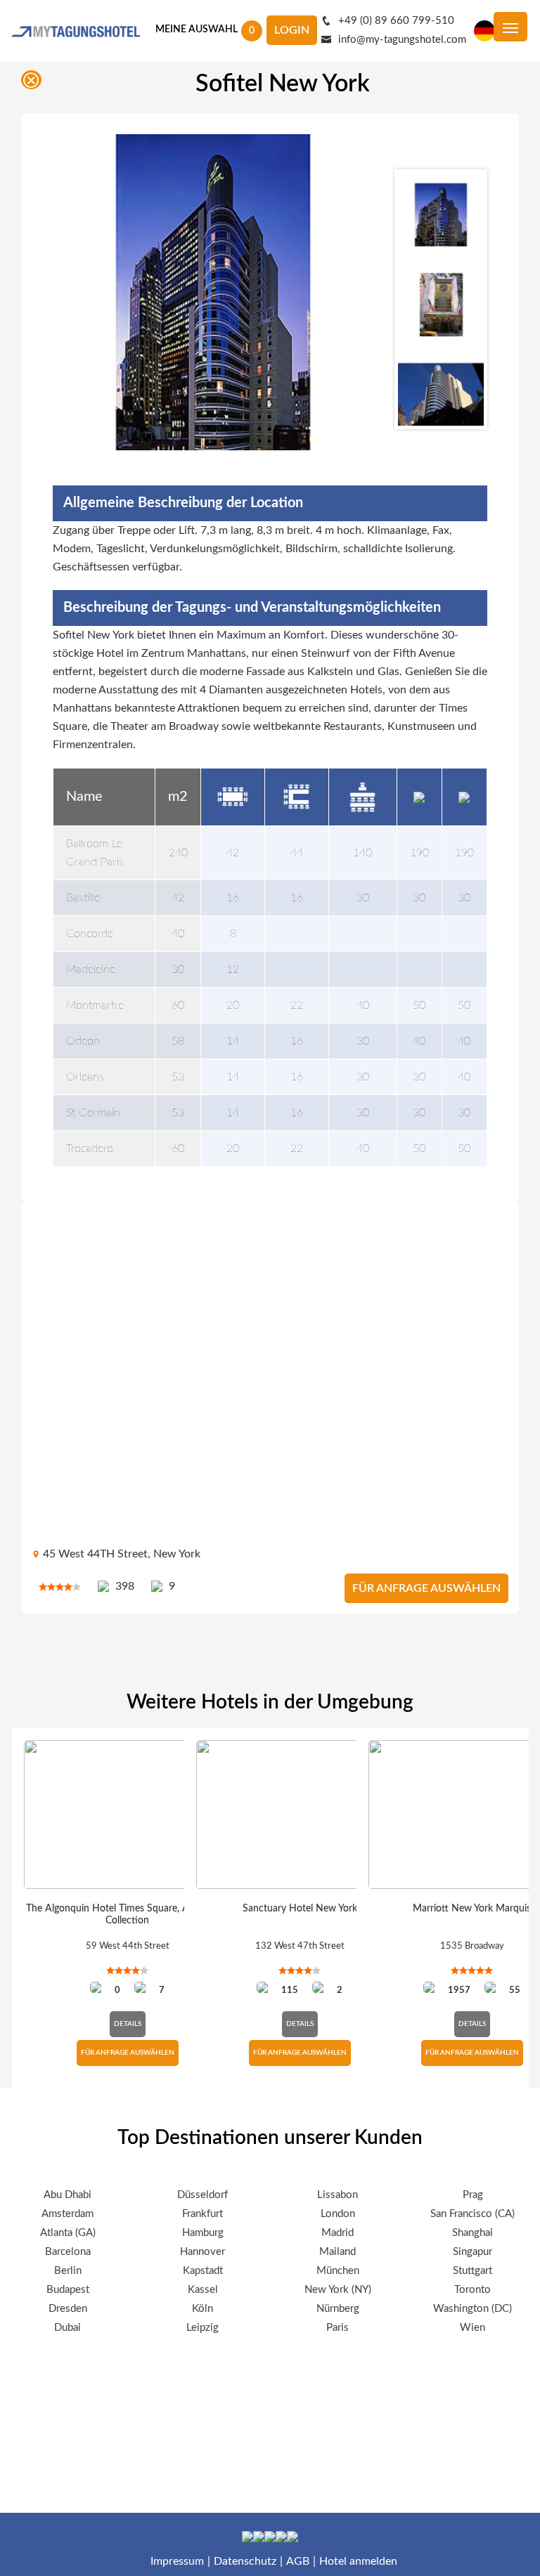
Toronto (472, 2290)
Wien (472, 2328)
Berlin (68, 2271)
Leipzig (202, 2328)
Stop (522, 2105)
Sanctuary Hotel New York (300, 1909)
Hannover (202, 2252)
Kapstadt (203, 2271)
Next (441, 448)
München (338, 2271)
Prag (473, 2195)
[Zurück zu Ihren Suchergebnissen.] (34, 83)
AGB (298, 2561)
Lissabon (337, 2195)
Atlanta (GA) (68, 2233)
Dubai (67, 2328)
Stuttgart (472, 2271)
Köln (202, 2309)
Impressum (177, 2561)
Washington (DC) (472, 2309)
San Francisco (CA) (472, 2214)
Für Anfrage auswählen (426, 1588)
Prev (441, 150)
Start (511, 2105)
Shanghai (472, 2233)
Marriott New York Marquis (472, 1909)
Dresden (68, 2309)
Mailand (337, 2252)
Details (128, 2024)
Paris (337, 2328)
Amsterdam (67, 2214)
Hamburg (203, 2233)
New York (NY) (338, 2290)
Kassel (203, 2290)
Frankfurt (202, 2214)
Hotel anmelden (358, 2561)
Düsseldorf (202, 2195)
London (338, 2214)
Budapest (68, 2290)
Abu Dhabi (67, 2195)
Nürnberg (338, 2309)
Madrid (337, 2233)
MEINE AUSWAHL (197, 30)
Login (292, 30)
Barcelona (68, 2252)
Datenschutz (245, 2561)
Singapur (472, 2252)
